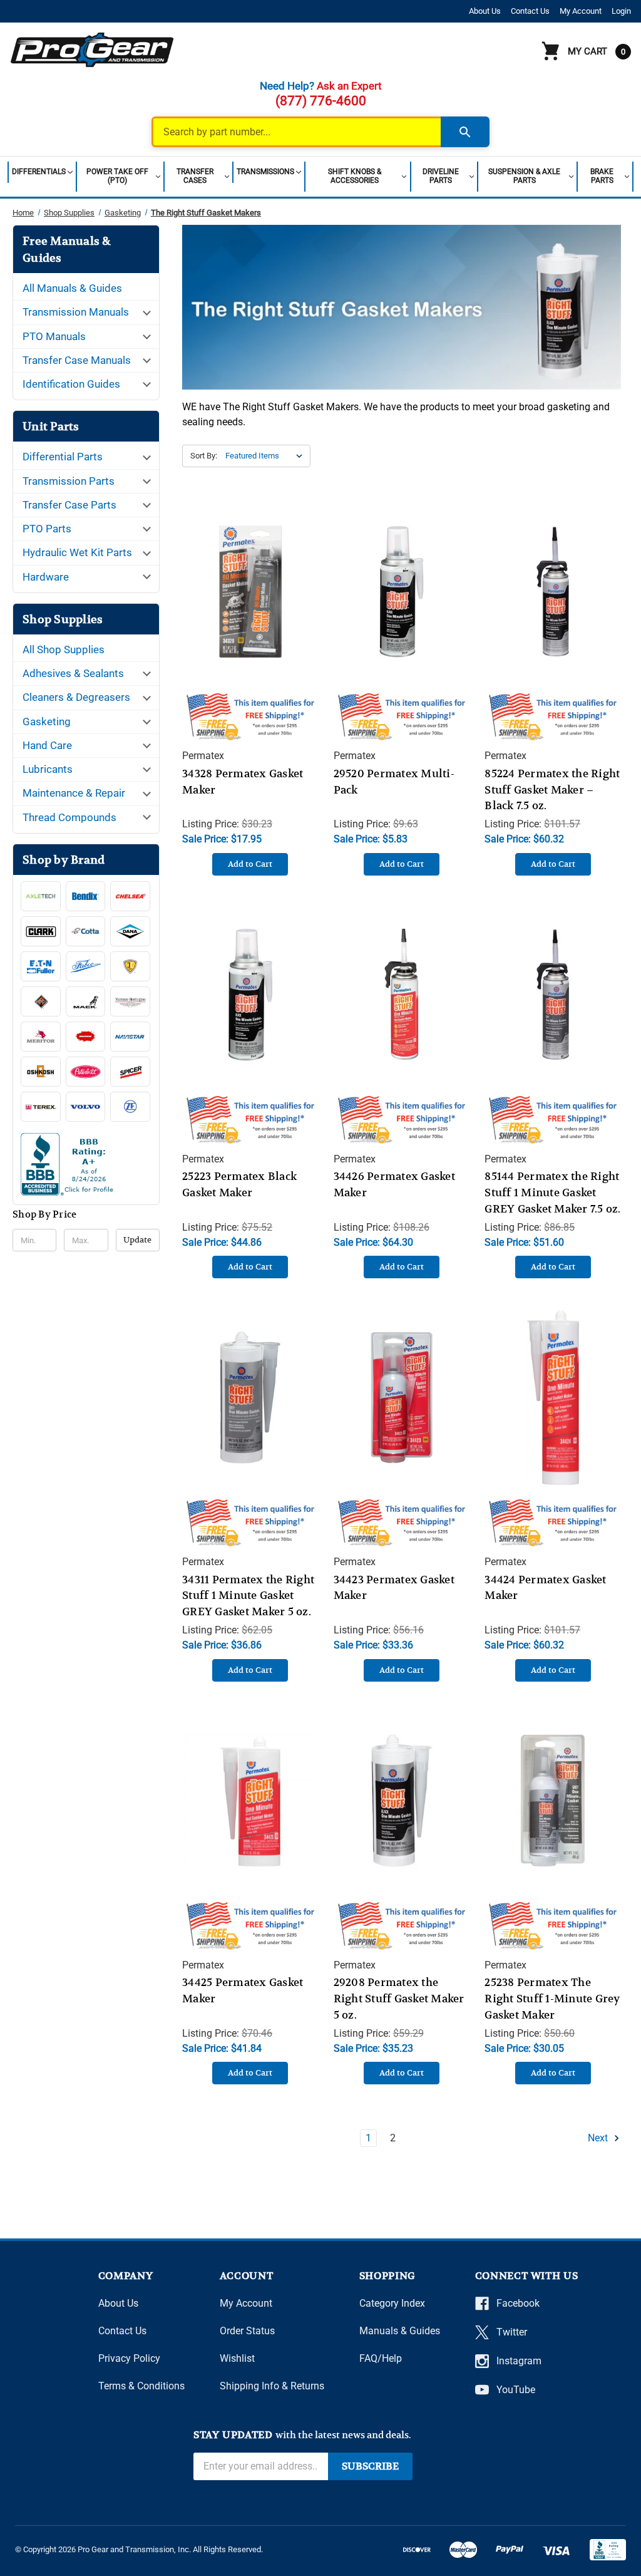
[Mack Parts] (86, 1001)
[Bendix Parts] (86, 896)
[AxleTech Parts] (41, 896)
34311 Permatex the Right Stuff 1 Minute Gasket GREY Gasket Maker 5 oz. (248, 1596)
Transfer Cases (195, 176)
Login (621, 11)
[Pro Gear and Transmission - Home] (93, 49)
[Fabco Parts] (86, 966)
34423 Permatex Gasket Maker (394, 1588)
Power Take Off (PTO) (117, 176)
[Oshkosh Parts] (41, 1072)
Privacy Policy (129, 2358)
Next (599, 2138)
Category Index (392, 2303)
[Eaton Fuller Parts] (41, 966)
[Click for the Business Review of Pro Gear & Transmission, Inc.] (86, 1167)
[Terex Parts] (41, 1107)
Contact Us (530, 11)
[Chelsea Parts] (130, 896)
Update (137, 1240)
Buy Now (250, 604)
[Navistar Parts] (130, 1037)
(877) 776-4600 (321, 101)
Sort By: (204, 456)
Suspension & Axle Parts (524, 176)
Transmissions (265, 172)
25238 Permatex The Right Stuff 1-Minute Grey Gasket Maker (552, 1999)
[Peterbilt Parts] (86, 1072)
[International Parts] (41, 1001)
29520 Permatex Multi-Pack (394, 782)
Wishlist (237, 2358)
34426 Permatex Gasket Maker (394, 1184)
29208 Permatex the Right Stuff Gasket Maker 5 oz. (399, 1999)
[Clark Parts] (41, 931)
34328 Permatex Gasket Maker (243, 782)
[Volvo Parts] (86, 1107)
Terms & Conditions (141, 2386)
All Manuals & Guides (72, 288)
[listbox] (267, 456)
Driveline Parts (441, 176)
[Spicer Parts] (130, 1072)
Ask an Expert (349, 86)
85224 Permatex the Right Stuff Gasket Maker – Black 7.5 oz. (552, 790)
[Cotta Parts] (86, 931)
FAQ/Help (381, 2358)
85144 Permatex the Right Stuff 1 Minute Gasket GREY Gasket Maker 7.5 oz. (552, 1192)
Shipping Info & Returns (272, 2386)
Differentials (39, 172)
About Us (485, 11)
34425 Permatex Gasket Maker (243, 1990)
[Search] (465, 132)
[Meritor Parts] (41, 1037)
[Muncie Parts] (86, 1037)
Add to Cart (250, 864)
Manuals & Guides (400, 2331)
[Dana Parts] (130, 931)
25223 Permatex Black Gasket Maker (239, 1184)
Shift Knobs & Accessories (355, 176)
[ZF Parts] (130, 1107)
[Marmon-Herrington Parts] (130, 1001)
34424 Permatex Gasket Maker (545, 1588)
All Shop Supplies (64, 649)
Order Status (247, 2331)
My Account (581, 11)
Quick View (250, 579)
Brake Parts (602, 176)
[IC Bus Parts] (130, 966)
